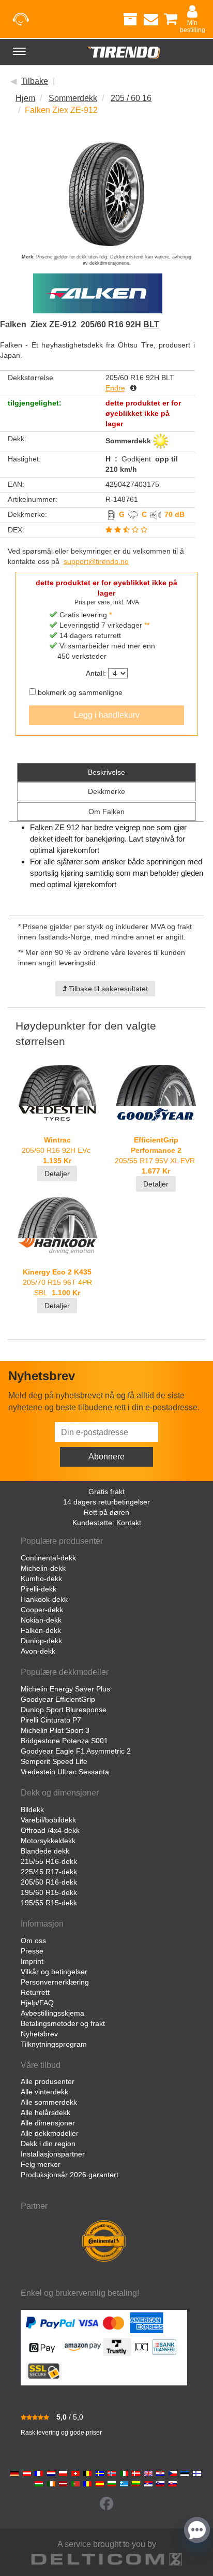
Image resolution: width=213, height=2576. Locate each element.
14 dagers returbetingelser (106, 1502)
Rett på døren (106, 1512)
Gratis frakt (106, 1492)
